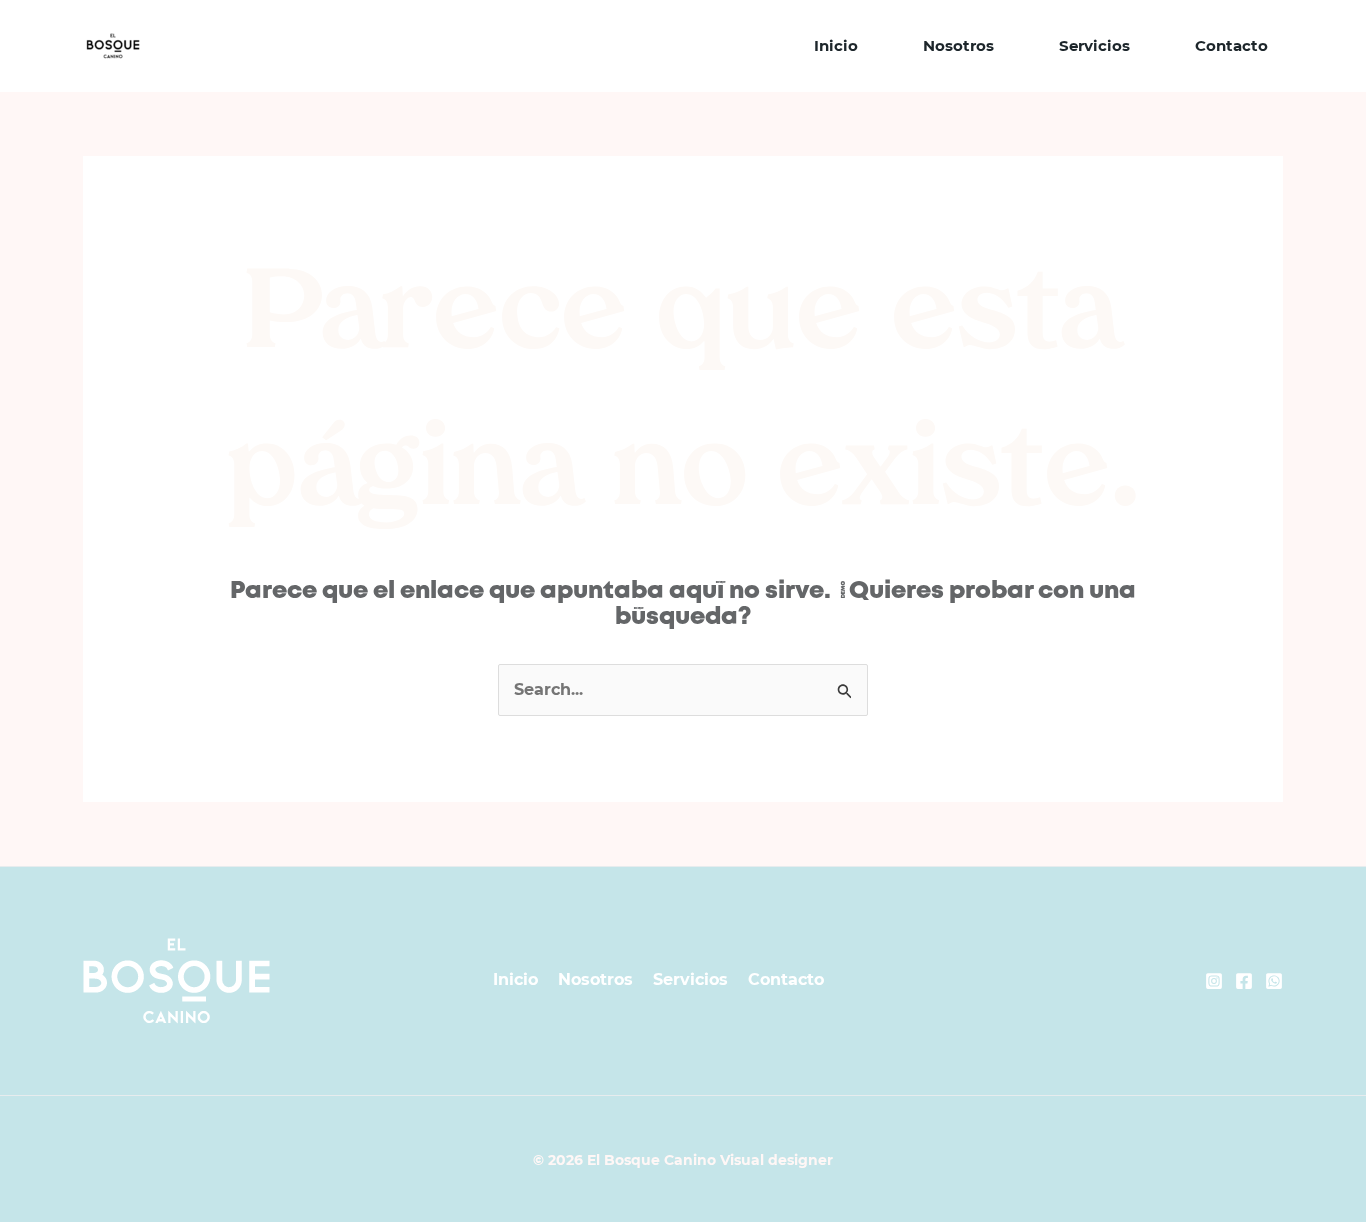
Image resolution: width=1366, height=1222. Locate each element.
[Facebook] (1244, 981)
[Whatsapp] (1274, 981)
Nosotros (958, 45)
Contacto (1231, 45)
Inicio (836, 45)
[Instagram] (1214, 981)
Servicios (1094, 45)
